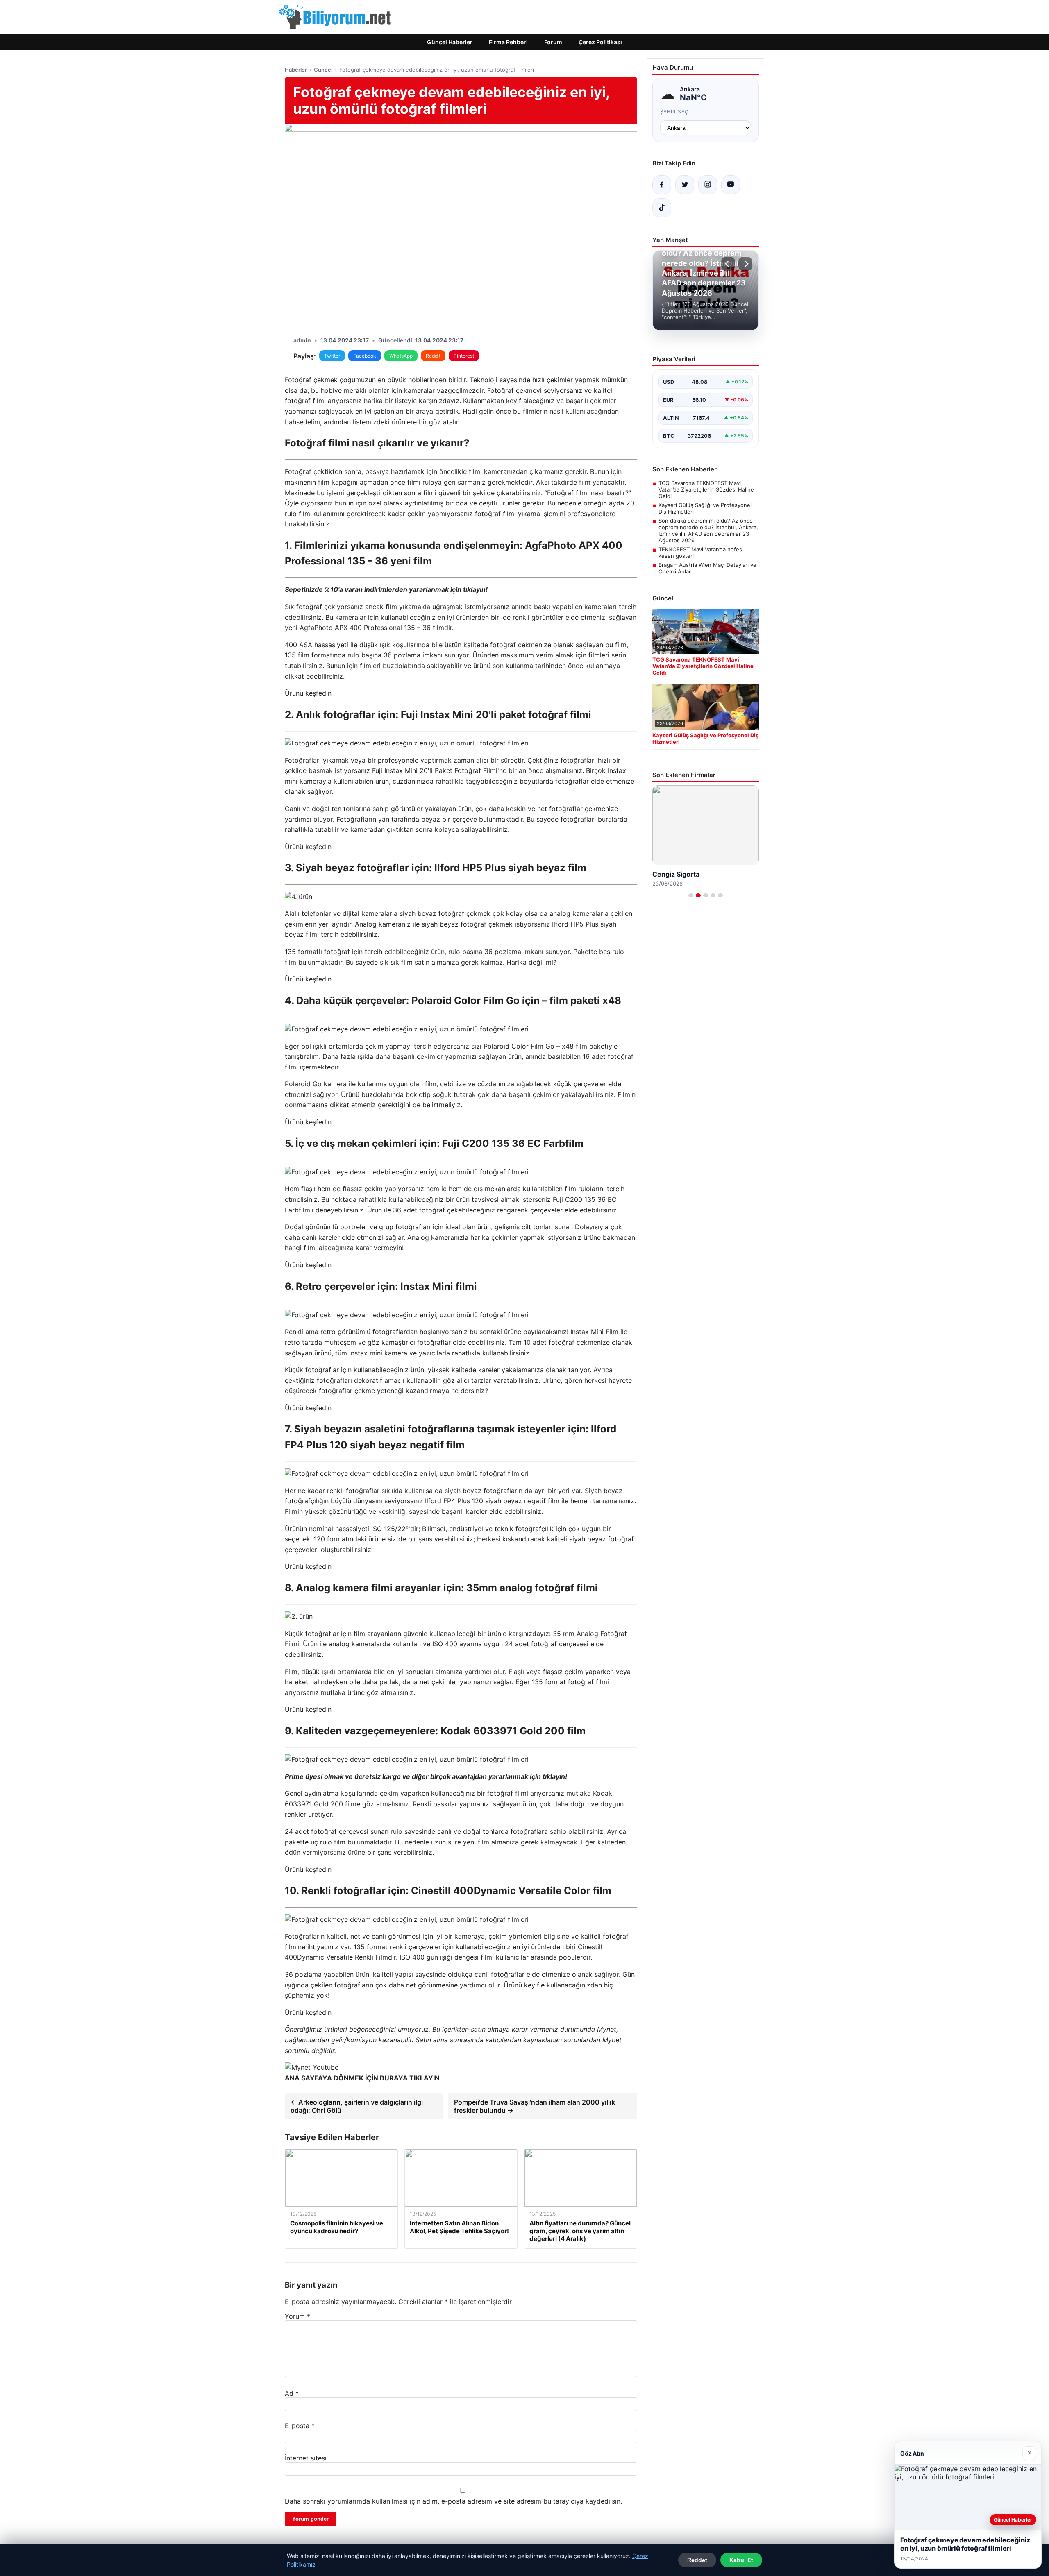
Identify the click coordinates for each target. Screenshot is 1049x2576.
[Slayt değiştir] (691, 895)
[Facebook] (662, 185)
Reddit (433, 356)
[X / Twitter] (685, 185)
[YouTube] (731, 185)
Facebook (365, 356)
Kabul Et (741, 2560)
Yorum (297, 2316)
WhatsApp (401, 356)
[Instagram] (708, 185)
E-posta (300, 2426)
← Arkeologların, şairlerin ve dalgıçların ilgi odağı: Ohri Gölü (357, 2106)
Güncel (323, 70)
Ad (292, 2393)
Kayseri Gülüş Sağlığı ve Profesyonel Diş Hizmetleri (705, 508)
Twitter (332, 356)
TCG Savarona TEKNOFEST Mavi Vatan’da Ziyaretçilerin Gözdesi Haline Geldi (706, 489)
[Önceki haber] (728, 264)
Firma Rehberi (508, 42)
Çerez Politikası (600, 42)
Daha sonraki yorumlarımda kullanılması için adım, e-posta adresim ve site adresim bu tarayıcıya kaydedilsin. (453, 2501)
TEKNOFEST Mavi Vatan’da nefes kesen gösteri (700, 553)
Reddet (697, 2560)
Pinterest (464, 356)
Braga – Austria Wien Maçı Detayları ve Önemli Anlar (707, 568)
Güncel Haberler (450, 42)
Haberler (296, 70)
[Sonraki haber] (745, 264)
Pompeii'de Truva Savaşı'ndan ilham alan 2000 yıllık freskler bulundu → (535, 2106)
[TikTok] (662, 208)
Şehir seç (675, 112)
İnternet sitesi (306, 2458)
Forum (553, 42)
